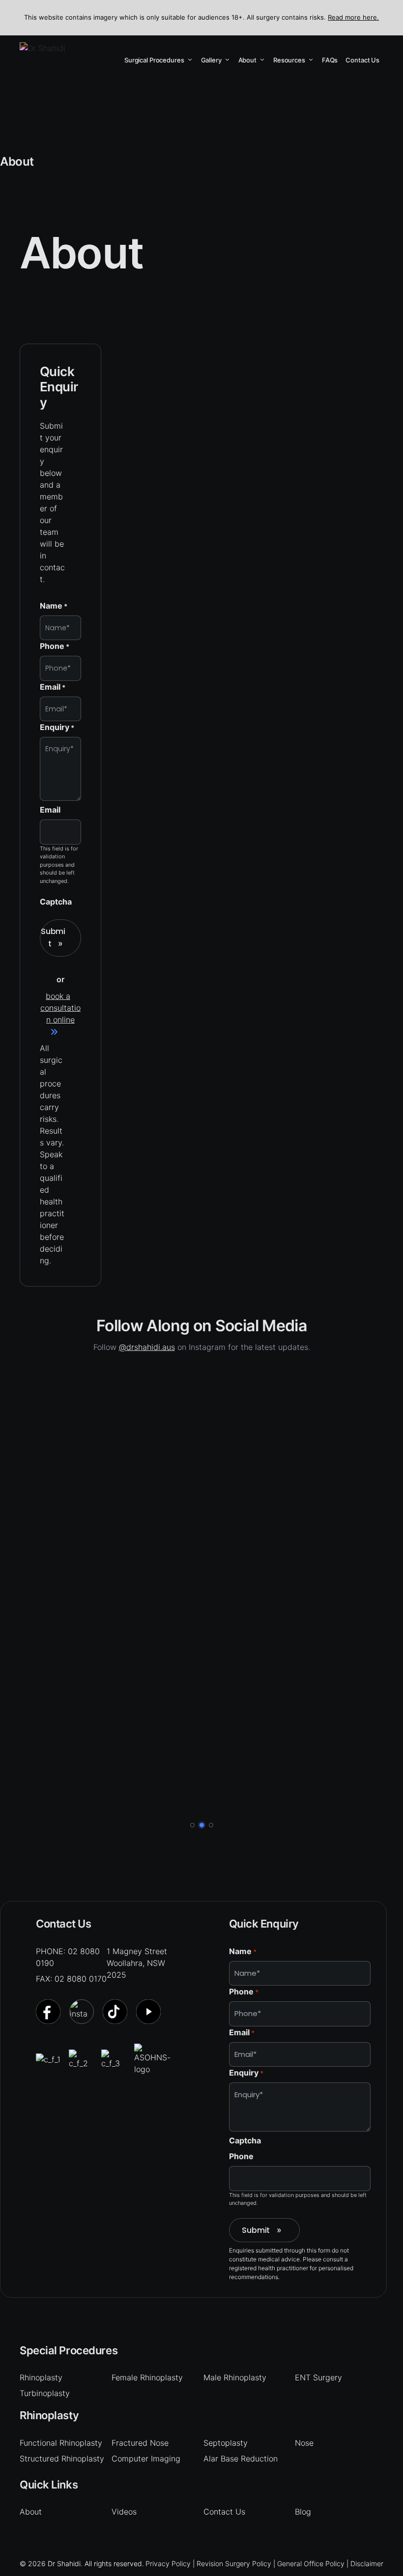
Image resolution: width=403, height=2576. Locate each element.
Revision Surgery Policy (234, 2563)
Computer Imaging (146, 2459)
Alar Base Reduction (241, 2459)
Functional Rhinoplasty (61, 2443)
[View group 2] (202, 1825)
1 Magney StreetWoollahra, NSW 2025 (137, 1963)
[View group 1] (192, 1825)
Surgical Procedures (154, 60)
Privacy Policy (168, 2563)
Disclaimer (367, 2563)
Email (53, 687)
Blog (303, 2512)
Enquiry (57, 727)
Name (54, 606)
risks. (49, 1119)
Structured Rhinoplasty (62, 2459)
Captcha (56, 902)
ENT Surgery (318, 2377)
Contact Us (362, 60)
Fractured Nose (140, 2443)
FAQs (330, 60)
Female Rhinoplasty (147, 2377)
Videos (124, 2512)
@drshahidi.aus (147, 1347)
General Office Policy (311, 2563)
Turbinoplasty (45, 2393)
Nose (304, 2443)
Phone (55, 646)
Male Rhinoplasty (235, 2377)
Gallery (211, 60)
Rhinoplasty (41, 2377)
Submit (53, 937)
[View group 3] (211, 1825)
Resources (289, 60)
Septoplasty (226, 2443)
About (247, 60)
